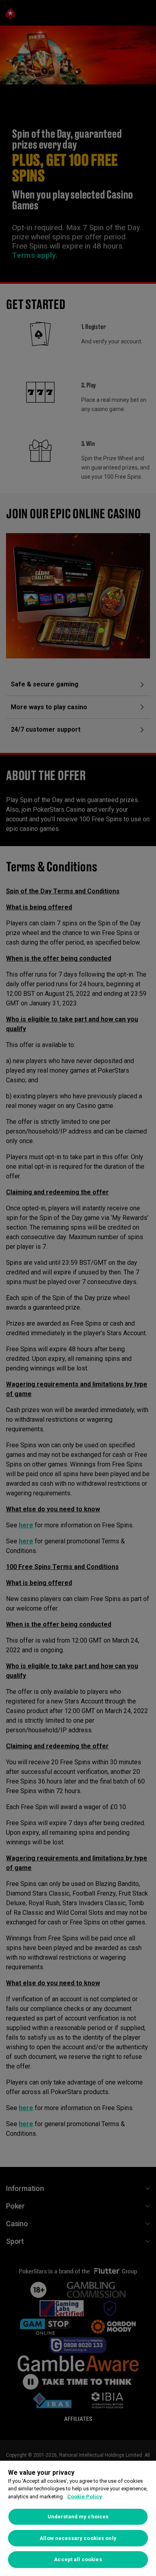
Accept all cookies (78, 2559)
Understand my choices (78, 2517)
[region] (78, 2518)
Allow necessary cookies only (78, 2538)
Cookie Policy (85, 2497)
